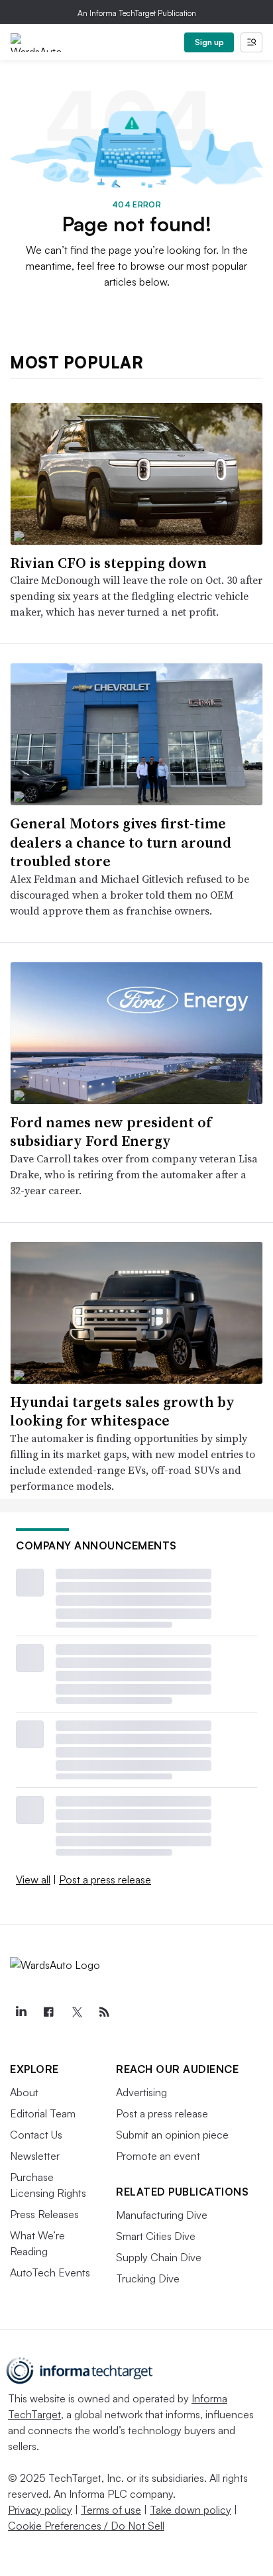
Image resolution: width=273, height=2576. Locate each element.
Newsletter (35, 2156)
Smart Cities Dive (156, 2236)
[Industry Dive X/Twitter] (76, 2012)
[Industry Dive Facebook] (48, 2012)
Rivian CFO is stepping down (108, 563)
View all (33, 1879)
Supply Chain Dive (159, 2257)
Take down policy (191, 2510)
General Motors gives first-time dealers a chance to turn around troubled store (121, 842)
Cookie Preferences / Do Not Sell (86, 2526)
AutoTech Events (50, 2272)
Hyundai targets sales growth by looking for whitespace (122, 1411)
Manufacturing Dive (162, 2215)
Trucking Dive (148, 2278)
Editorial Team (43, 2113)
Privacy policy (40, 2510)
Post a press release (105, 1879)
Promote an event (158, 2156)
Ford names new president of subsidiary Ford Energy (111, 1132)
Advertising (141, 2092)
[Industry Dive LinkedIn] (21, 2012)
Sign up (209, 42)
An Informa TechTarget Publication (137, 13)
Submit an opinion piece (172, 2135)
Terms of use (111, 2510)
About (24, 2092)
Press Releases (44, 2214)
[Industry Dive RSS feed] (104, 2012)
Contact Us (36, 2135)
